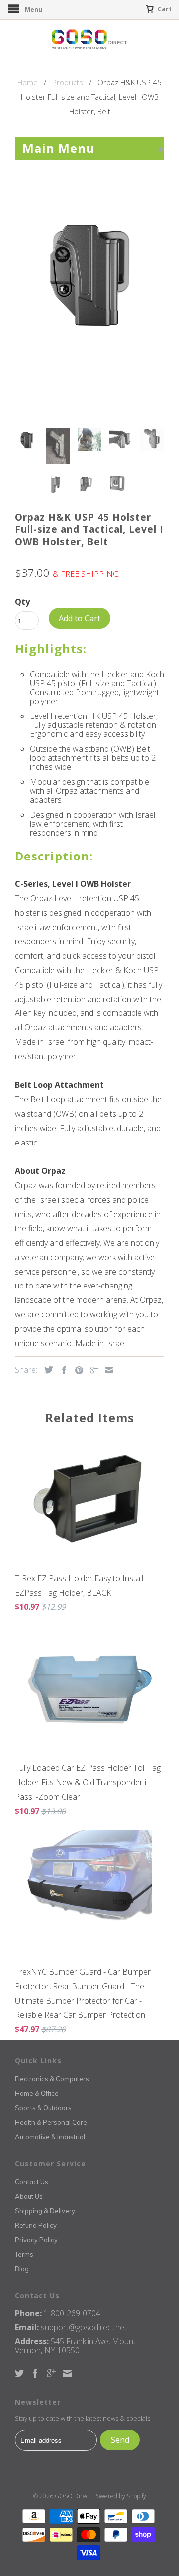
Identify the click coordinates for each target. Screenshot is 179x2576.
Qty (22, 602)
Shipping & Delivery (45, 2211)
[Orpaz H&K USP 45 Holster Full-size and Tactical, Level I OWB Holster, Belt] (89, 270)
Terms (24, 2254)
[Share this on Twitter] (46, 1370)
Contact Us (32, 2182)
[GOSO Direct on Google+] (51, 2373)
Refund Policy (36, 2225)
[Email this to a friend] (106, 1370)
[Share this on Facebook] (62, 1370)
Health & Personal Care (51, 2122)
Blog (22, 2269)
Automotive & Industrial (50, 2137)
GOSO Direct (73, 2496)
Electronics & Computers (52, 2079)
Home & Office (37, 2093)
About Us (29, 2196)
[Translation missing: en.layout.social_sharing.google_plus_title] (91, 1370)
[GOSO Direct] (89, 40)
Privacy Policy (36, 2240)
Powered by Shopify (120, 2496)
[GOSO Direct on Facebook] (35, 2373)
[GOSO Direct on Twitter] (19, 2373)
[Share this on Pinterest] (77, 1370)
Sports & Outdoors (43, 2108)
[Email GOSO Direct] (67, 2373)
